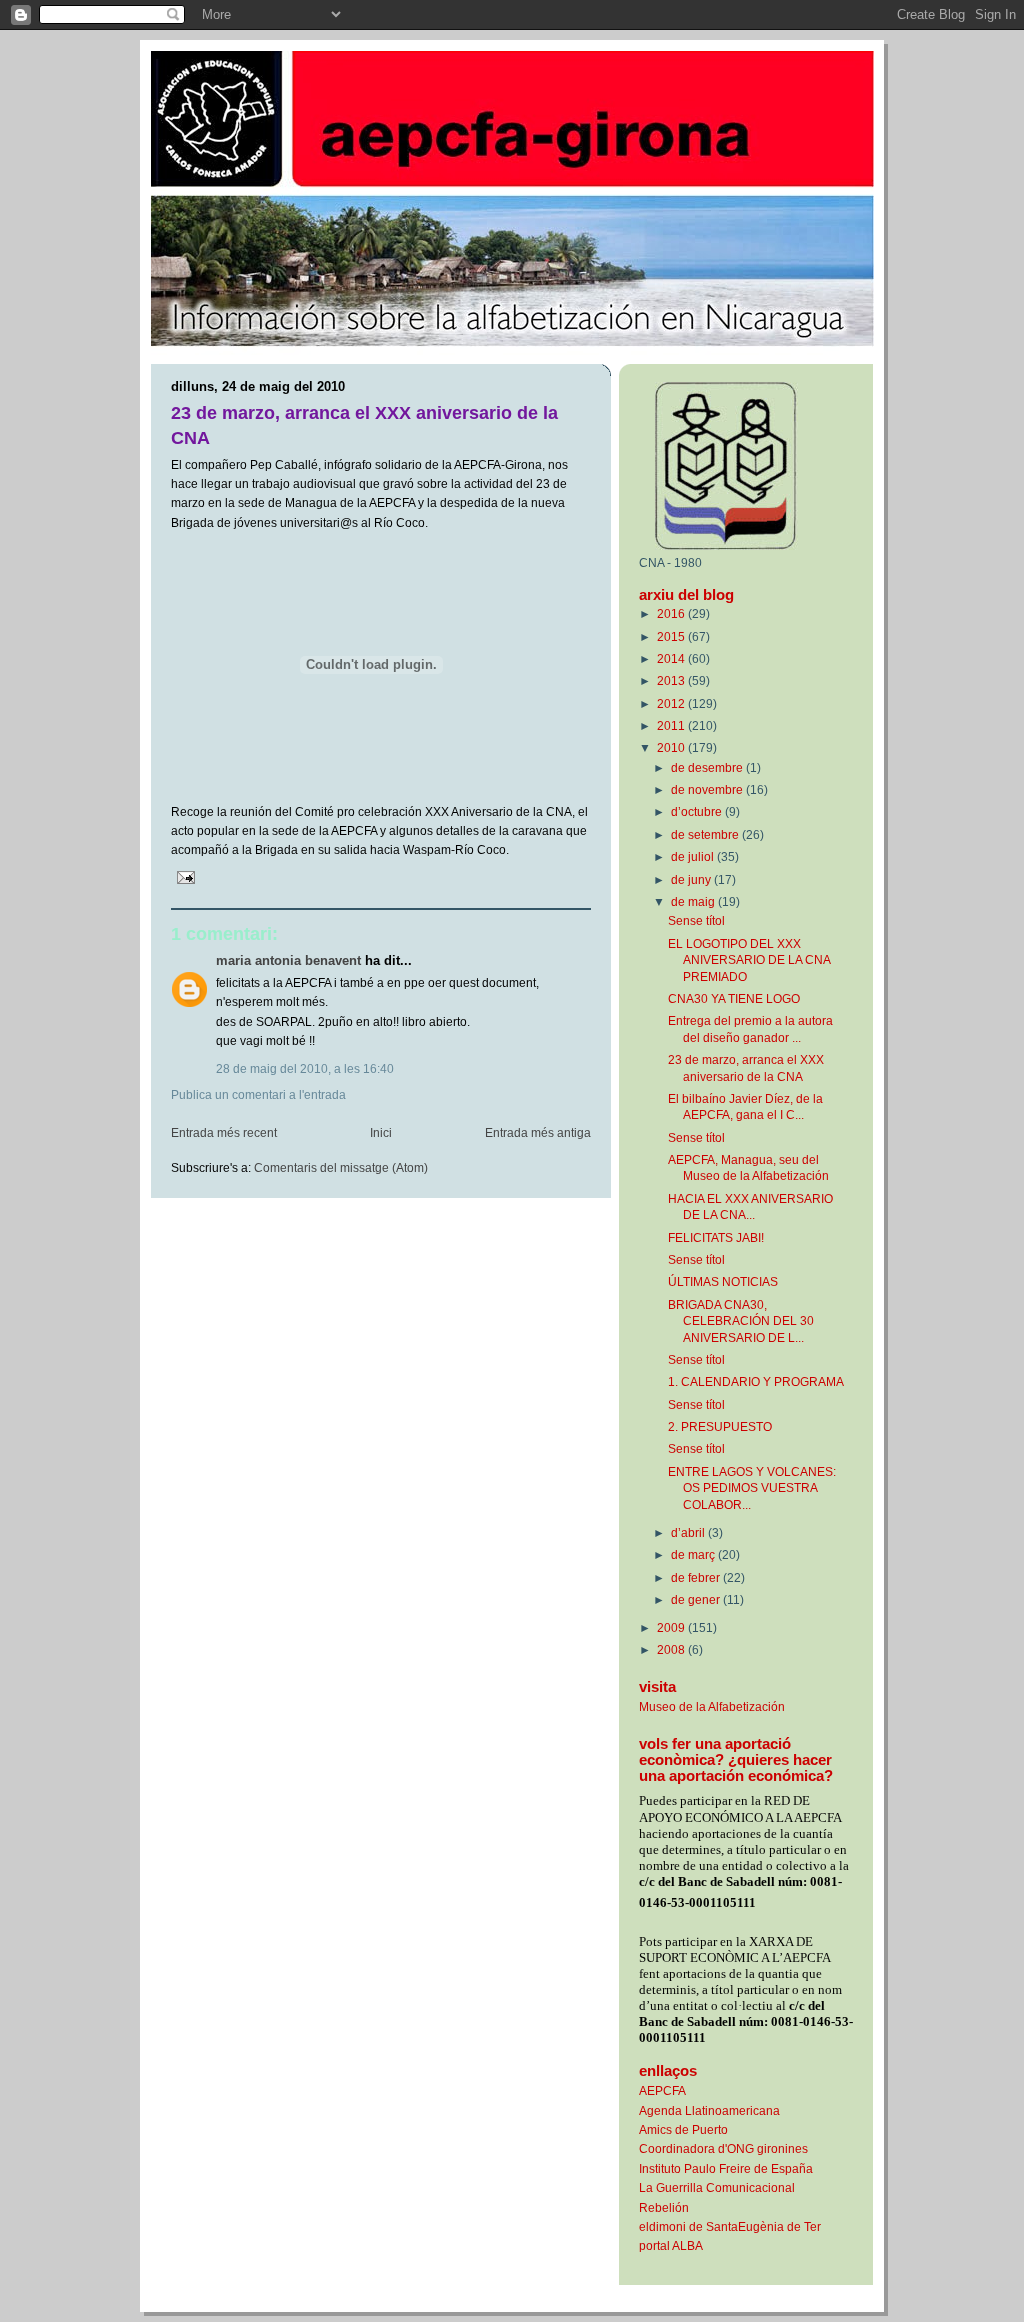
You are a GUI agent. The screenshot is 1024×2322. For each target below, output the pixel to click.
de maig (694, 901)
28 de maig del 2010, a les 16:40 (305, 1069)
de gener (697, 1599)
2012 (672, 703)
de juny (692, 879)
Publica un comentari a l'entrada (258, 1095)
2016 (672, 613)
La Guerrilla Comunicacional (717, 2187)
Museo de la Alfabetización (712, 1706)
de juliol (694, 856)
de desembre (708, 767)
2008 (672, 1649)
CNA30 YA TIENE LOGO (734, 998)
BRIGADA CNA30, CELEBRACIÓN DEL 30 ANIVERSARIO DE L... (741, 1321)
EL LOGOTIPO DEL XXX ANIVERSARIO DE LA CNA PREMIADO (749, 960)
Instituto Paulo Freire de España (726, 2168)
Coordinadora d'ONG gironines (723, 2148)
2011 (672, 725)
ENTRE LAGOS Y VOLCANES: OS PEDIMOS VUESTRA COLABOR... (752, 1488)
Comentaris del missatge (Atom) (341, 1168)
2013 (672, 680)
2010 (672, 747)
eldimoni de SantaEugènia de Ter (730, 2226)
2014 (672, 658)
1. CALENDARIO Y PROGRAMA (756, 1381)
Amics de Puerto (683, 2129)
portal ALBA (671, 2245)
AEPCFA (662, 2090)
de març (694, 1554)
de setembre (706, 834)
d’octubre (698, 811)
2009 (672, 1627)
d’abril (689, 1532)
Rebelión (664, 2207)
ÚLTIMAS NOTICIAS (723, 1281)
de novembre (708, 789)
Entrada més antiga (538, 1133)
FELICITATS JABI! (716, 1237)
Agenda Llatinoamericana (709, 2110)
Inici (381, 1133)
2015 (672, 636)
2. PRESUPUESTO (720, 1426)
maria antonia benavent (288, 960)
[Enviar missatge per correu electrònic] (184, 877)
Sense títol (696, 920)
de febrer (697, 1577)
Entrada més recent (224, 1133)
